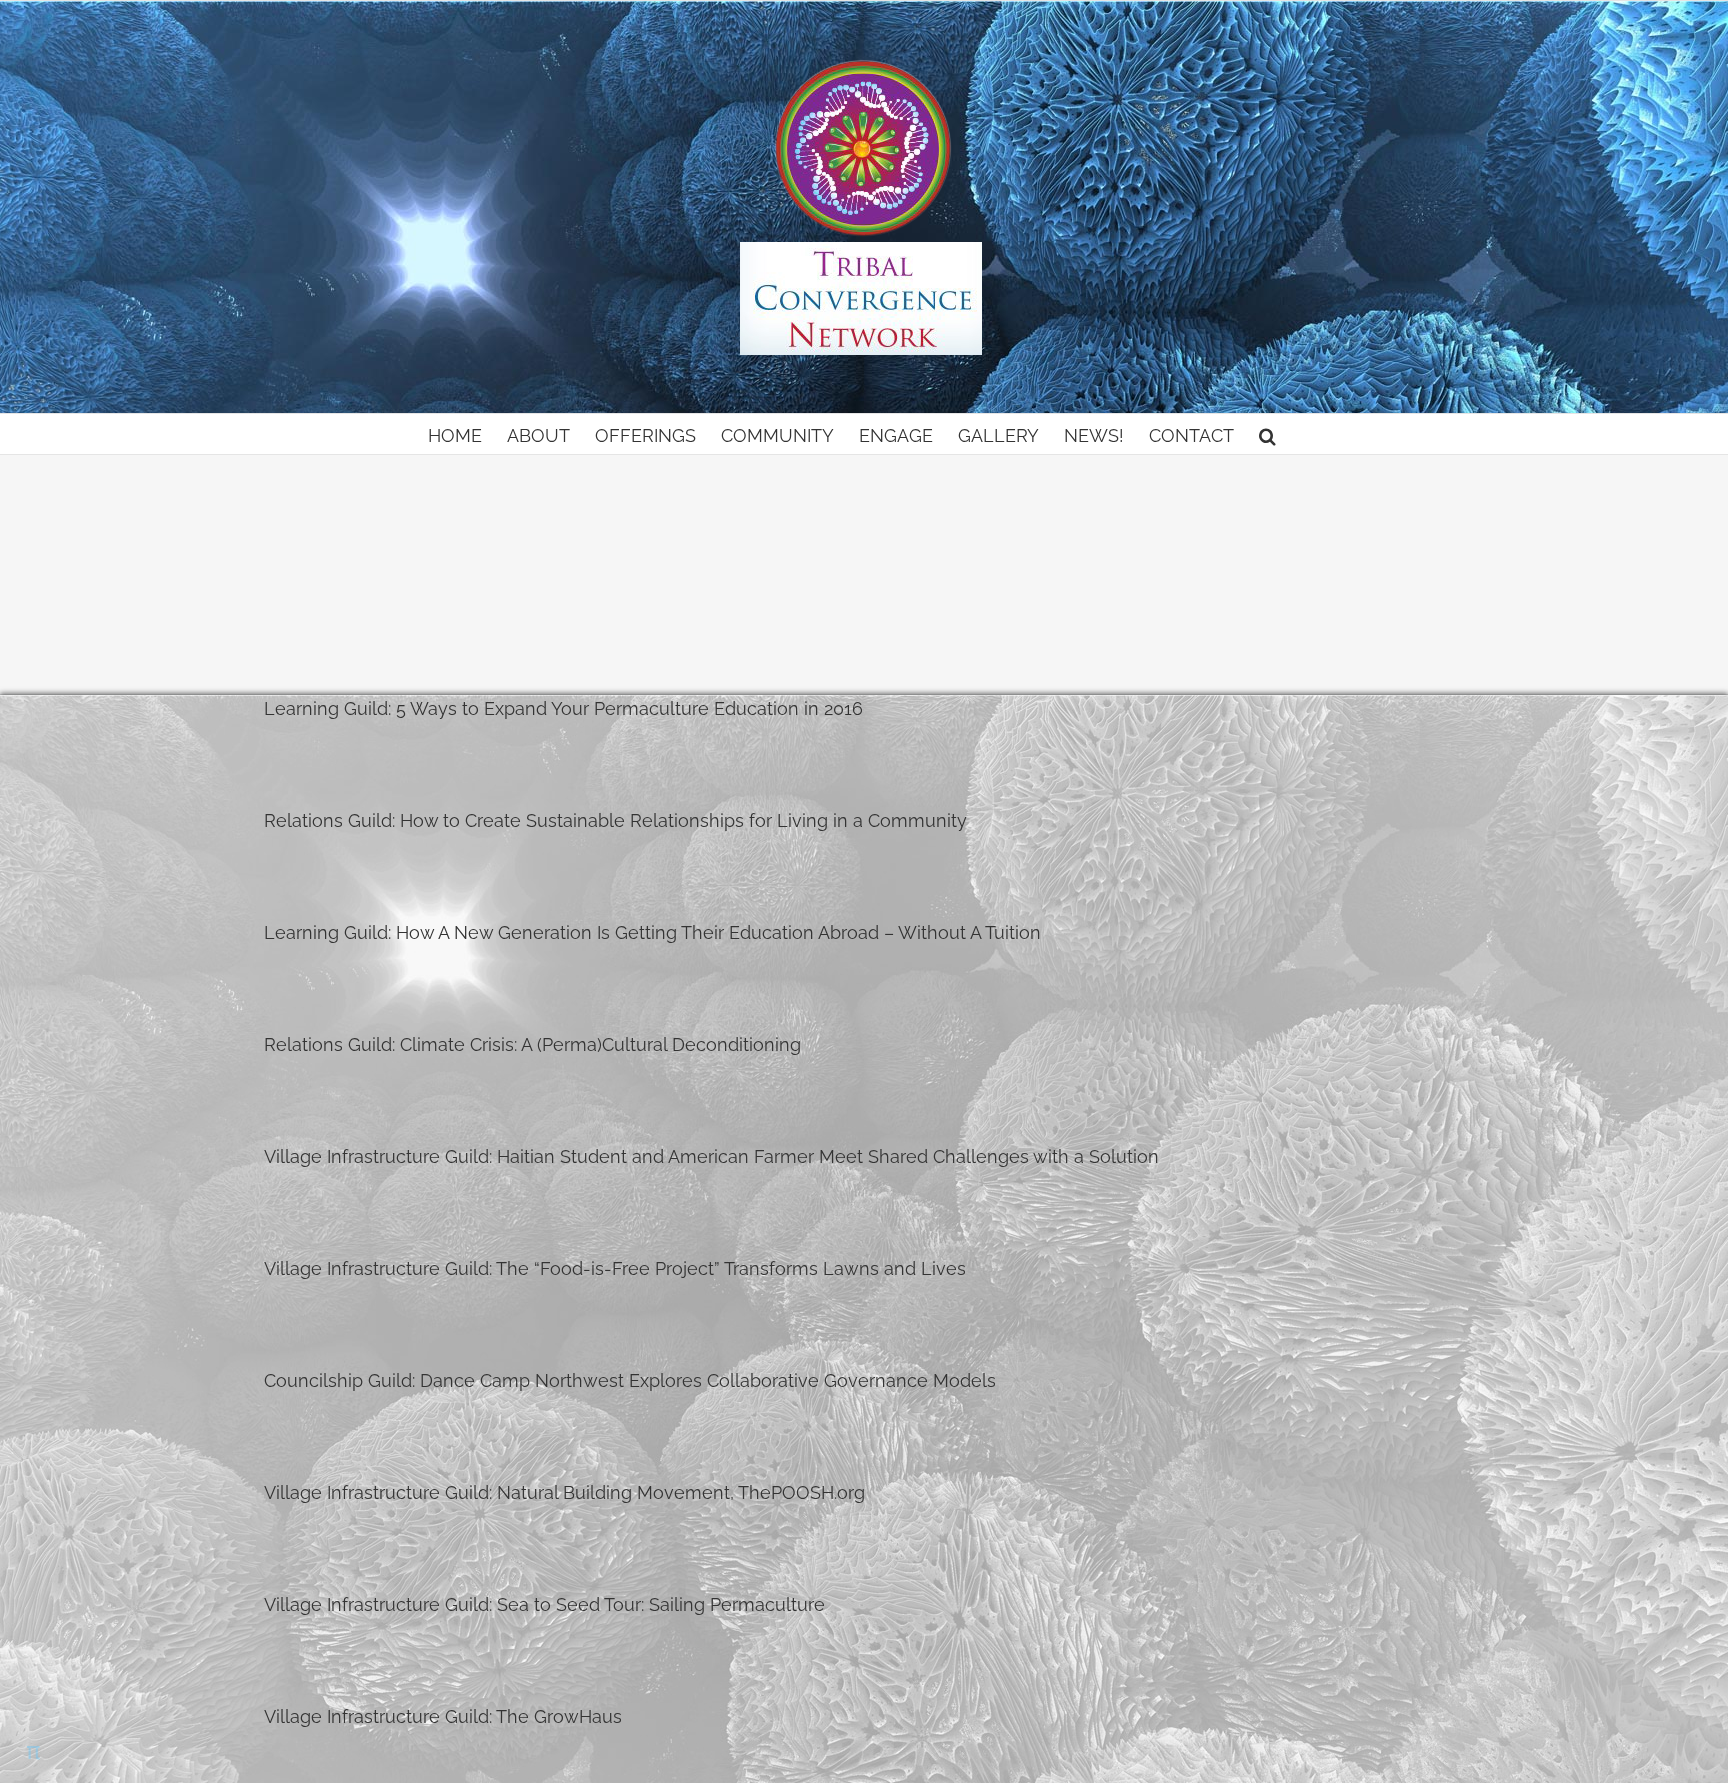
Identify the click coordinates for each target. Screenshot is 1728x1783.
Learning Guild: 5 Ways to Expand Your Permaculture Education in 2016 (563, 708)
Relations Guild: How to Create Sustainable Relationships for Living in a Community (615, 820)
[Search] (1267, 434)
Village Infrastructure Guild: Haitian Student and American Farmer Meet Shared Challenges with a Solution (711, 1156)
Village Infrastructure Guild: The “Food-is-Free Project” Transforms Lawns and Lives (615, 1268)
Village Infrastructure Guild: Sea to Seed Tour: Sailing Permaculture (544, 1604)
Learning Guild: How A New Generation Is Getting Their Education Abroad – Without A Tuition (652, 932)
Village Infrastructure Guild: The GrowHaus (443, 1716)
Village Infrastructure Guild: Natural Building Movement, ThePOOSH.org (564, 1492)
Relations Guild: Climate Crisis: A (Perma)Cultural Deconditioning (532, 1044)
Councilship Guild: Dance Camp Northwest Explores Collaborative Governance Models (630, 1380)
